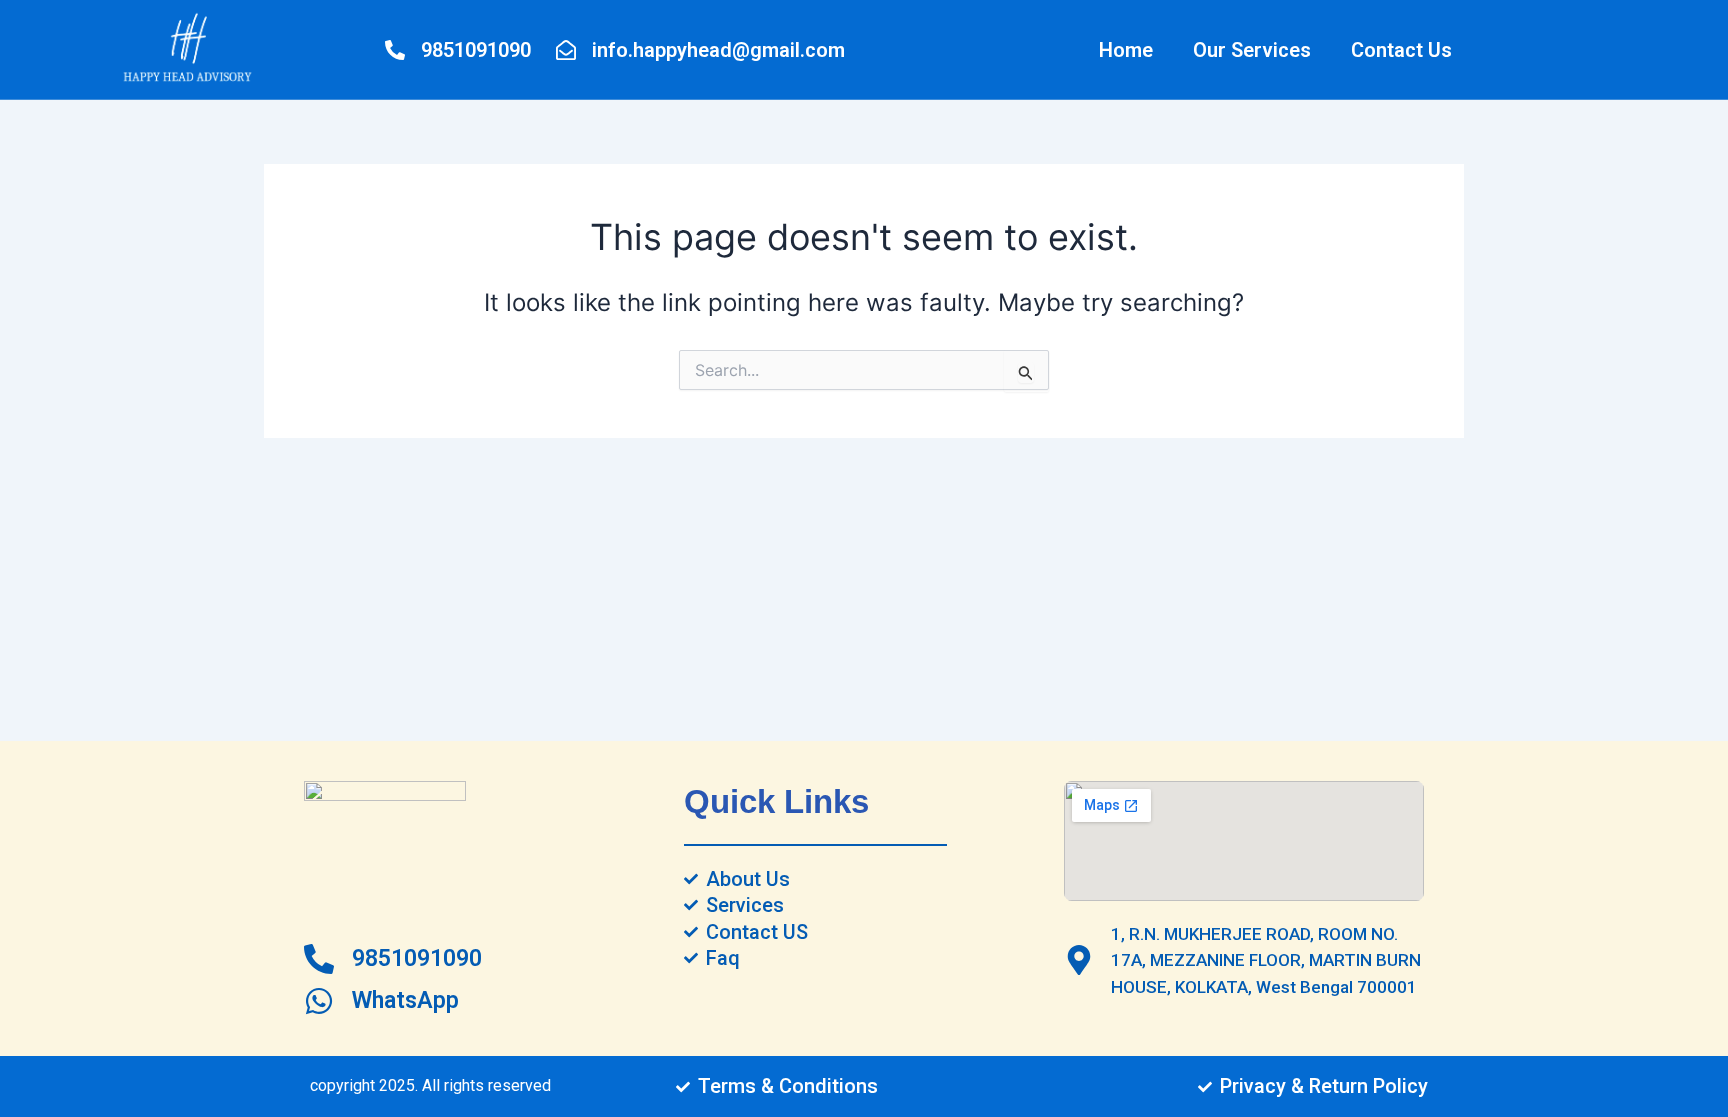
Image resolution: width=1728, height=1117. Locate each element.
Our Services (1252, 50)
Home (1126, 50)
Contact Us (1401, 50)
